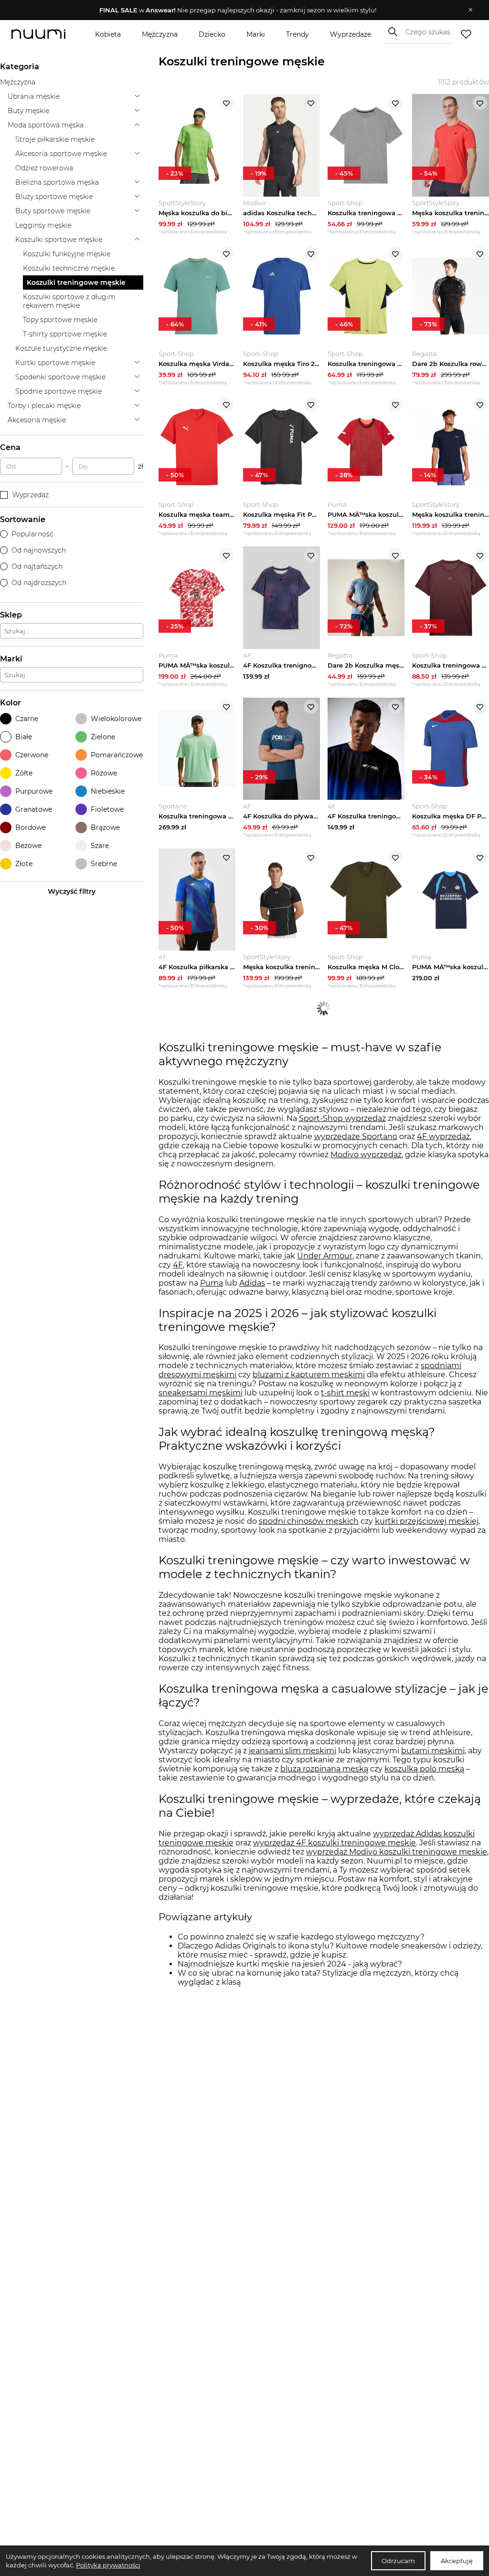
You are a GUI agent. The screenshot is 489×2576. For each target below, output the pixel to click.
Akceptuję (457, 2561)
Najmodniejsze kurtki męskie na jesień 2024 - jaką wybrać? (290, 1964)
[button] (238, 10)
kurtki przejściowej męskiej (427, 1521)
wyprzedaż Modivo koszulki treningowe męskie (397, 1852)
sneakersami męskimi (201, 1393)
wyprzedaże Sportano (356, 1136)
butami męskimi (433, 1751)
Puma (212, 1283)
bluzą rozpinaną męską (324, 1769)
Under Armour (325, 1256)
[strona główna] (46, 34)
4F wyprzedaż (443, 1136)
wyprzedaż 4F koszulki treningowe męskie (335, 1843)
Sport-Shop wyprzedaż (342, 1118)
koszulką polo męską (424, 1769)
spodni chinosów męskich (309, 1521)
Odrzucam (398, 2561)
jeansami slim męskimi (292, 1751)
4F (178, 1265)
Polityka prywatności (108, 2565)
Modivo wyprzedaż (366, 1155)
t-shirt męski (345, 1393)
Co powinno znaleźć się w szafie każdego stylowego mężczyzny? (301, 1937)
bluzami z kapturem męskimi (309, 1375)
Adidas (252, 1283)
